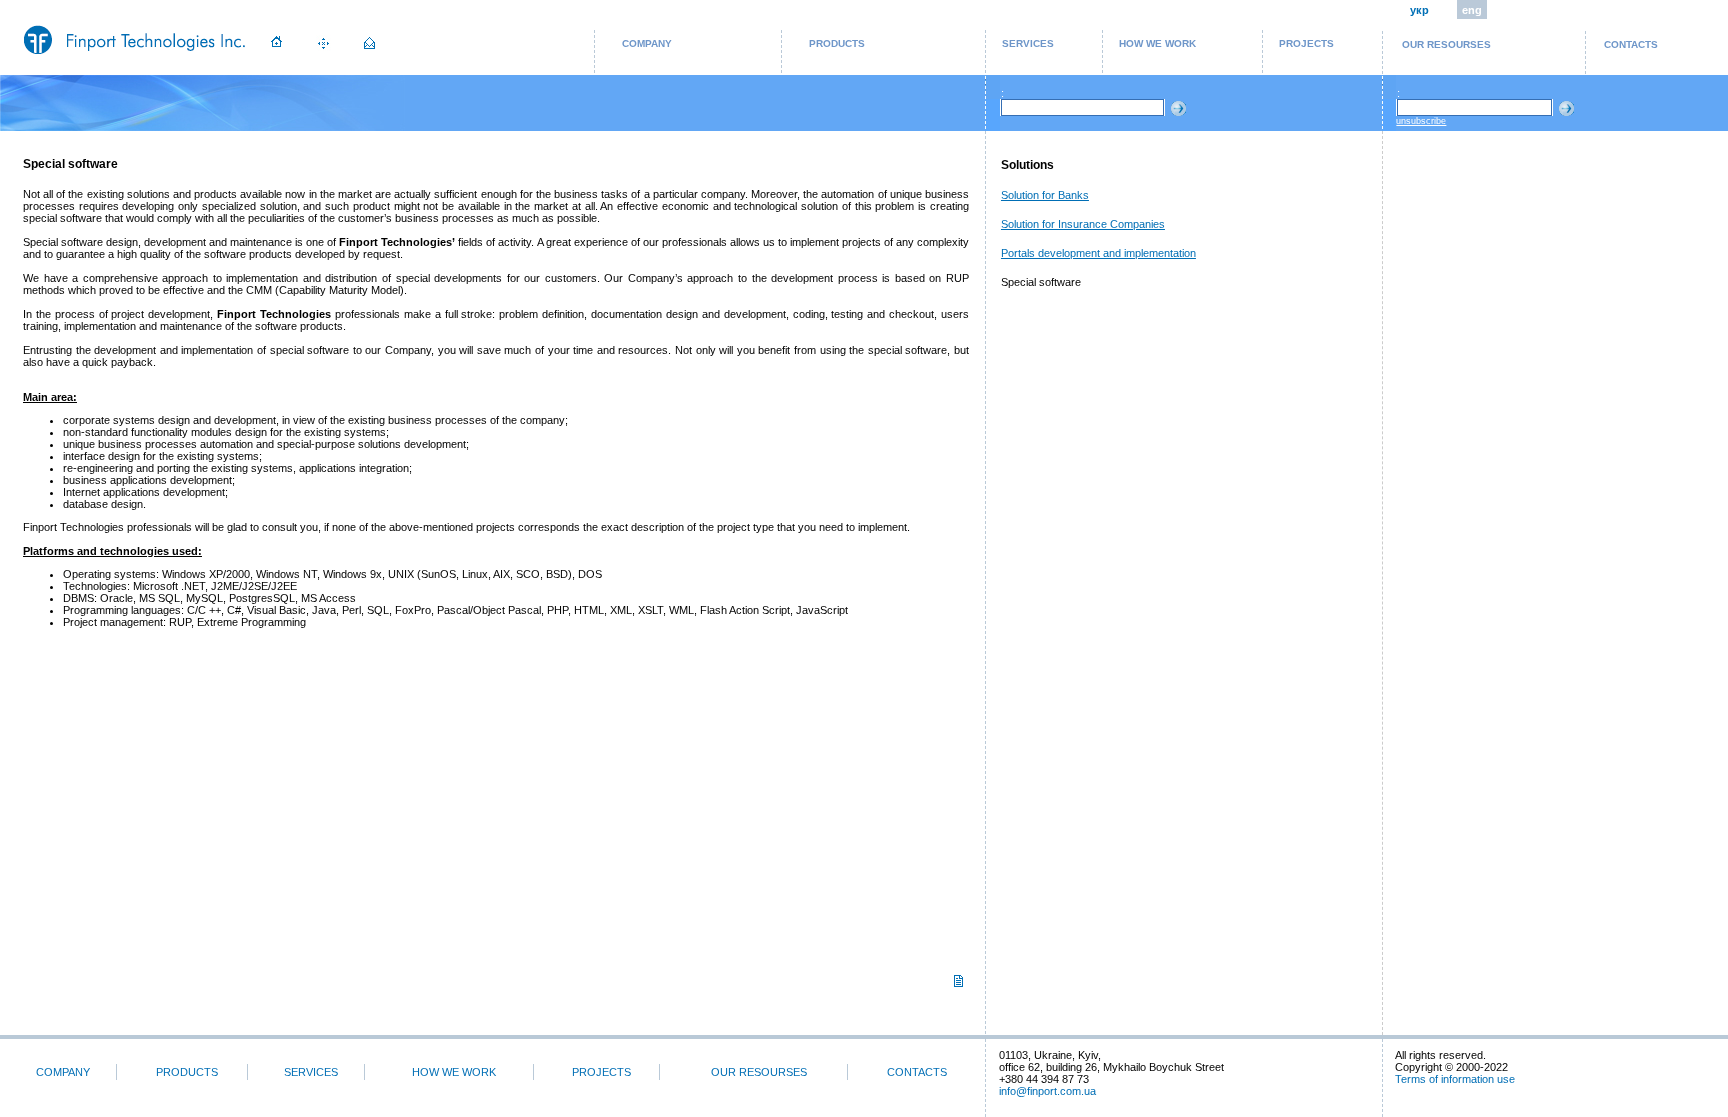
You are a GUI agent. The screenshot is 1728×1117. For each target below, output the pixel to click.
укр (1419, 10)
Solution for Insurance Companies (1083, 224)
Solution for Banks (1045, 195)
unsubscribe (1421, 121)
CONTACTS (1631, 44)
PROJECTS (1306, 43)
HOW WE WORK (1157, 43)
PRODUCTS (837, 43)
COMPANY (647, 43)
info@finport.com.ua (1047, 1091)
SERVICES (1028, 43)
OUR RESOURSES (1446, 44)
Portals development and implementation (1098, 253)
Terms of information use (1455, 1079)
